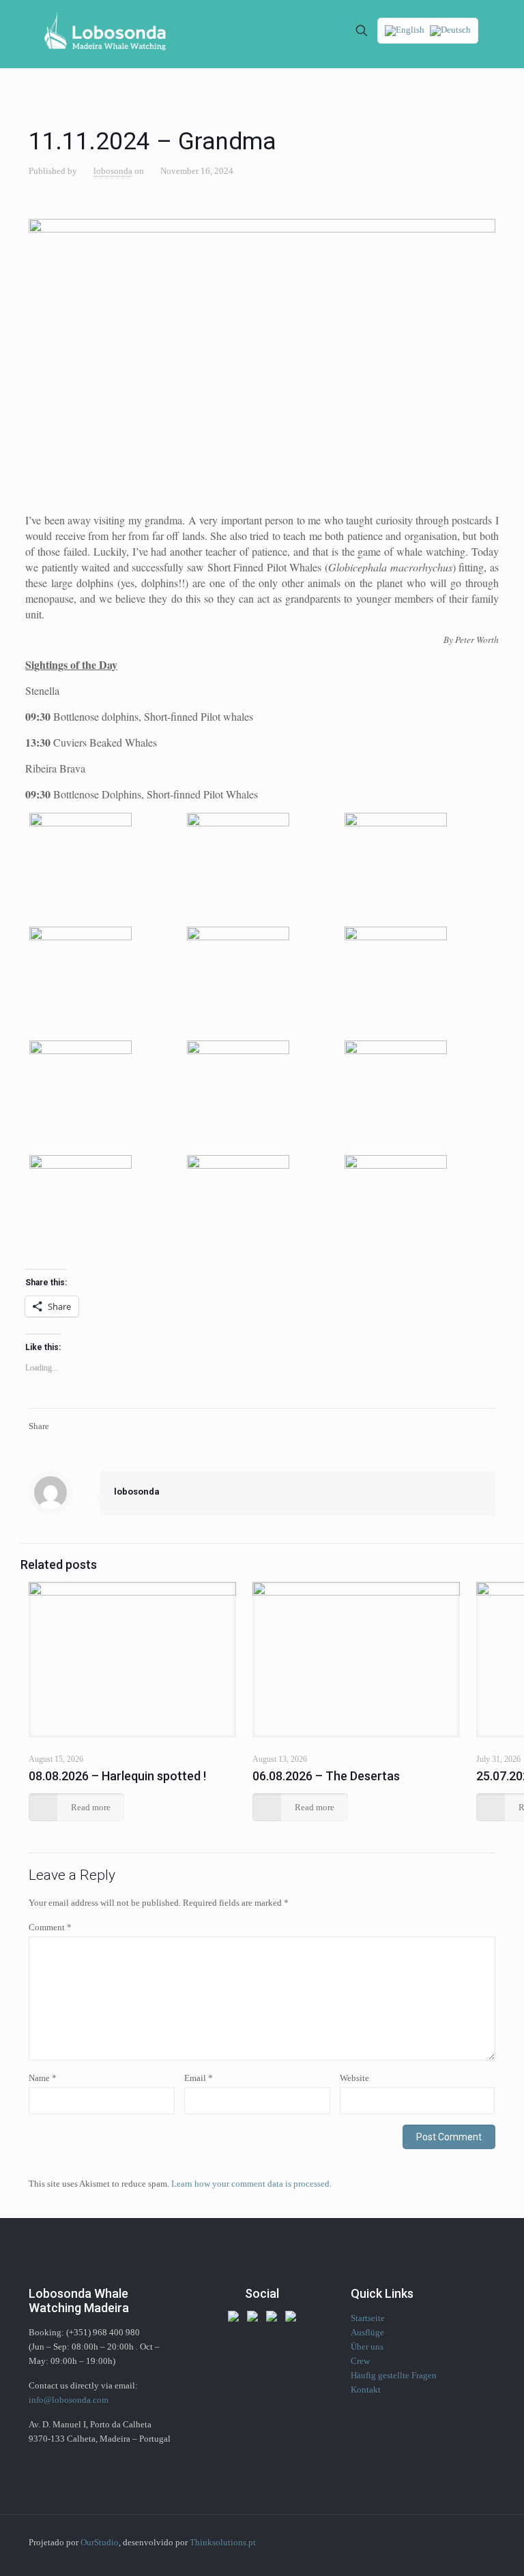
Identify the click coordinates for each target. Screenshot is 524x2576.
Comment (50, 1927)
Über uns (367, 2347)
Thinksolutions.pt (223, 2542)
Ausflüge (367, 2332)
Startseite (368, 2318)
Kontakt (366, 2390)
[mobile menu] (314, 31)
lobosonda (113, 171)
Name (43, 2078)
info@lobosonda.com (69, 2400)
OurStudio (100, 2542)
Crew (360, 2361)
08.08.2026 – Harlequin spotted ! (117, 1776)
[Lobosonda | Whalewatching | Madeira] (105, 31)
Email (199, 2078)
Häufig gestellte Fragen (394, 2375)
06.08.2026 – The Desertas (326, 1776)
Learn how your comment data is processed (250, 2184)
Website (354, 2078)
